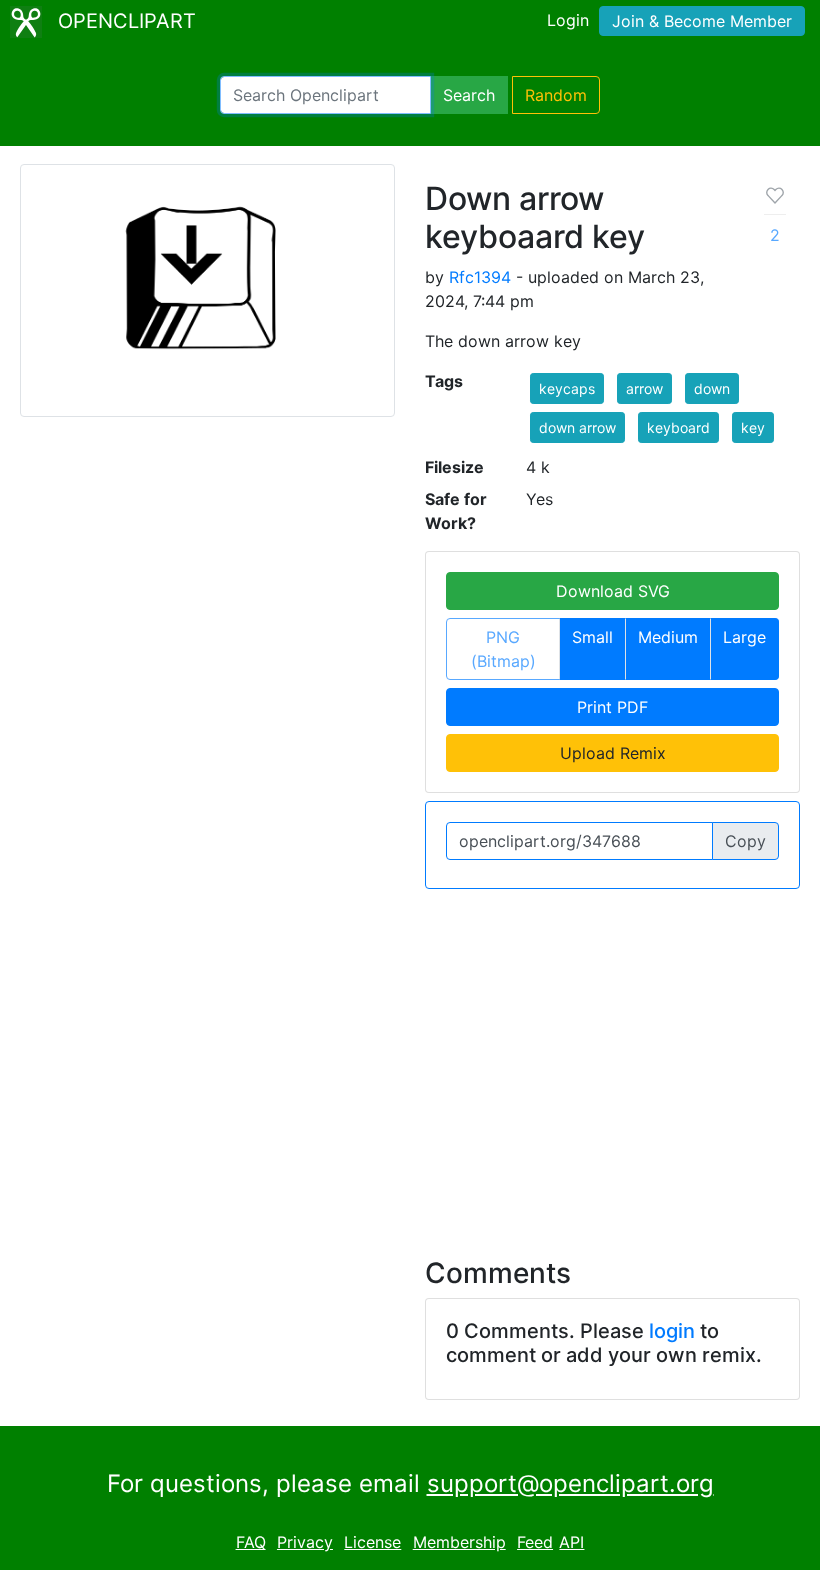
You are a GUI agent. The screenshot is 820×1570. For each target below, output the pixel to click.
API (571, 1542)
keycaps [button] (567, 388)
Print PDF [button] (612, 707)
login (672, 1331)
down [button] (712, 388)
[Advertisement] (410, 1061)
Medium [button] (668, 637)
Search (469, 95)
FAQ (251, 1542)
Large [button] (744, 637)
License (372, 1542)
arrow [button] (644, 388)
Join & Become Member (702, 21)
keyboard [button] (678, 427)
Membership (459, 1542)
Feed (535, 1542)
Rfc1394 (480, 277)
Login (568, 20)
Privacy (305, 1542)
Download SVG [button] (613, 591)
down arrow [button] (577, 427)
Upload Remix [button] (613, 753)
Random (556, 95)
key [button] (753, 427)
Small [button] (592, 637)
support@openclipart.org (570, 1483)
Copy (745, 841)
